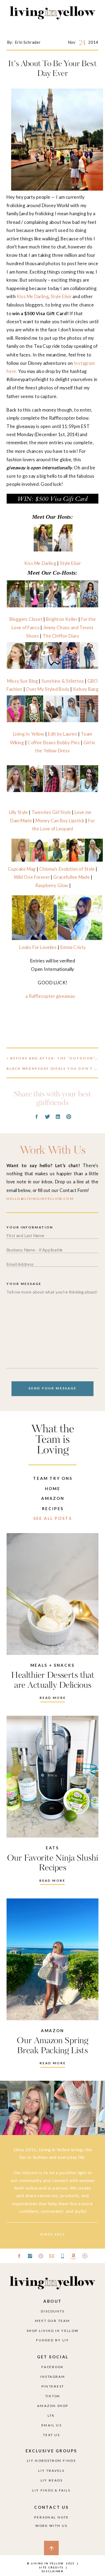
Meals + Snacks (52, 1665)
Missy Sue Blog (22, 681)
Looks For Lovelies (38, 947)
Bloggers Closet (26, 619)
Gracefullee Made (71, 877)
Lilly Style (18, 812)
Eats (52, 1848)
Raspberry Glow (52, 885)
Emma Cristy (73, 947)
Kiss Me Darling (33, 296)
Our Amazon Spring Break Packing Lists (52, 2046)
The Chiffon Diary (61, 636)
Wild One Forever (32, 877)
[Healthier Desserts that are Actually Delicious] (52, 1594)
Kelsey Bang (86, 689)
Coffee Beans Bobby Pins (54, 742)
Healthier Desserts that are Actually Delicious (53, 1681)
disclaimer (53, 2571)
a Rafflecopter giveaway (50, 996)
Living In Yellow (29, 734)
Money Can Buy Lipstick (60, 821)
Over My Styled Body (48, 689)
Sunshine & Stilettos (63, 681)
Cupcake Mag (22, 869)
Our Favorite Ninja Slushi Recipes (53, 1863)
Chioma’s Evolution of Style (67, 869)
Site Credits (51, 2567)
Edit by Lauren (62, 734)
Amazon (52, 2031)
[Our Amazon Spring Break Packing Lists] (52, 1959)
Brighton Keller (62, 619)
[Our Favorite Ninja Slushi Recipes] (52, 1777)
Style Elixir (61, 296)
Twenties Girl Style (51, 812)
